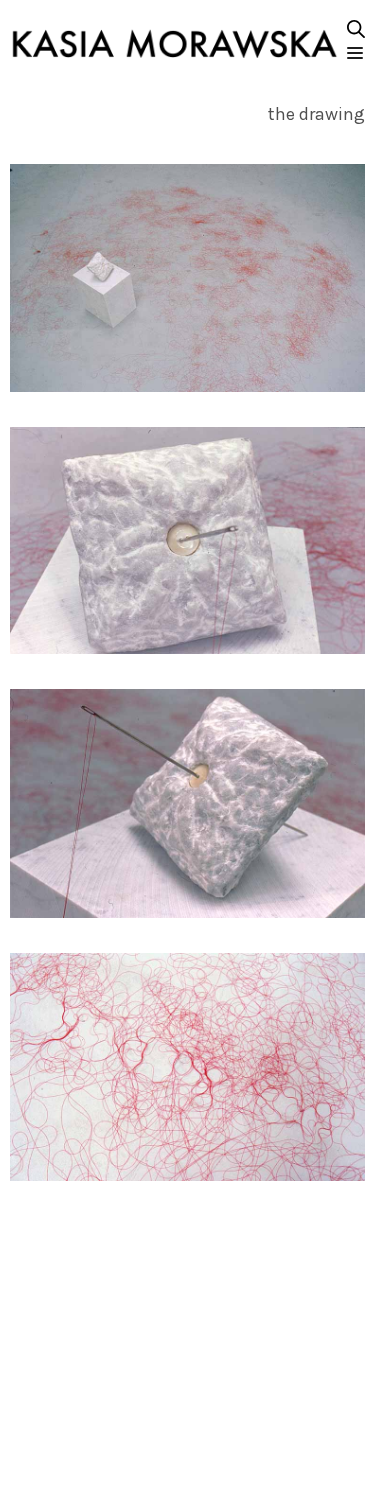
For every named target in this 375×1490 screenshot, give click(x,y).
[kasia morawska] (174, 43)
